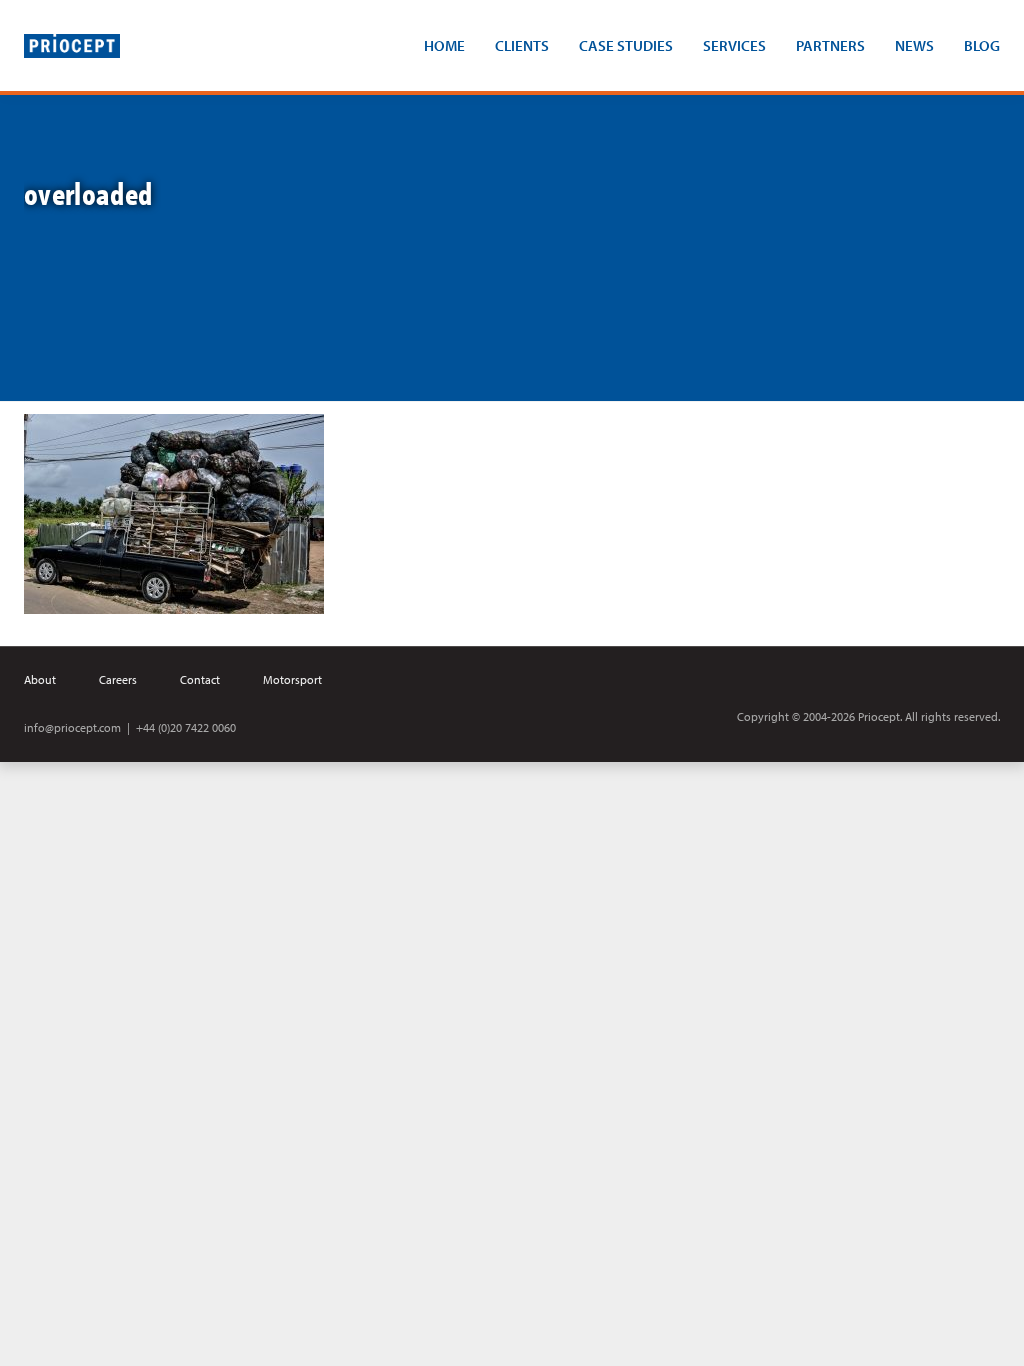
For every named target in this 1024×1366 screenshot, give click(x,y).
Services (734, 45)
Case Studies (626, 45)
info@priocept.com (72, 727)
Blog (982, 45)
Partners (830, 45)
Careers (118, 679)
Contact (200, 679)
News (914, 45)
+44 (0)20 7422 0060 (186, 727)
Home (444, 45)
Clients (522, 45)
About (40, 679)
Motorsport (292, 679)
